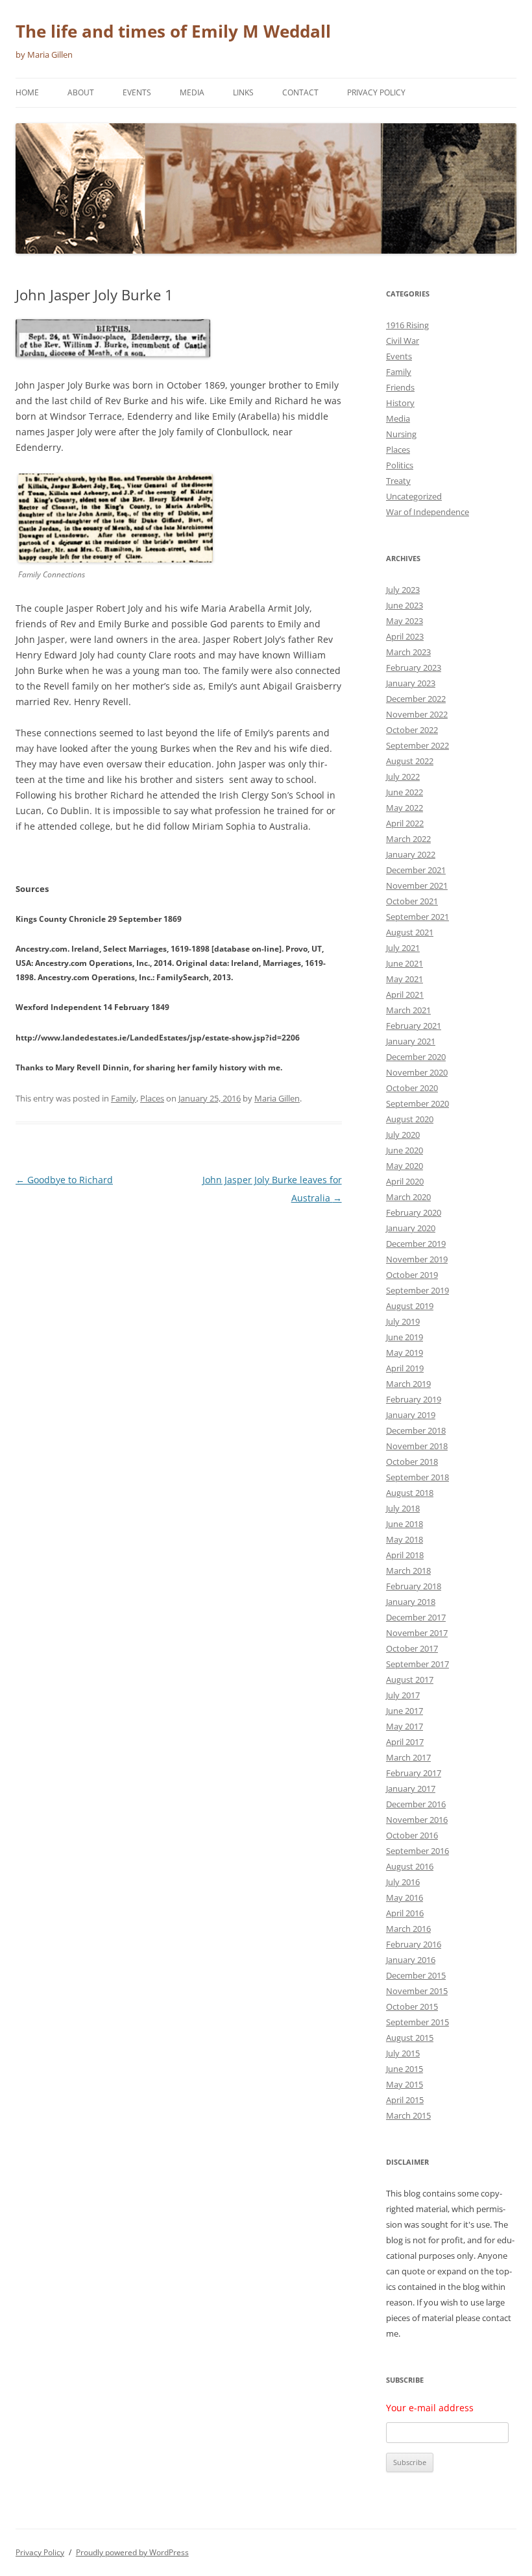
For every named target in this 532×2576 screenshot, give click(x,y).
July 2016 (403, 1882)
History (400, 403)
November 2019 (417, 1259)
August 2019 (410, 1306)
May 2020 (405, 1166)
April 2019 (405, 1368)
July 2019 (403, 1321)
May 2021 (405, 979)
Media (192, 92)
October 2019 (412, 1275)
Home (27, 92)
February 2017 (414, 1773)
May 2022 (405, 808)
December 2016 (416, 1804)
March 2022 (408, 839)
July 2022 (403, 776)
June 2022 (405, 792)
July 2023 (403, 590)
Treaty (398, 481)
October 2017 (412, 1648)
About (81, 92)
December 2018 (416, 1430)
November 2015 (417, 1991)
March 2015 (408, 2115)
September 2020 (417, 1103)
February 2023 (414, 668)
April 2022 (405, 823)
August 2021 (410, 932)
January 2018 (411, 1602)
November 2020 (417, 1072)
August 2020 (410, 1119)
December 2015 (416, 1975)
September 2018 (417, 1477)
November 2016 (417, 1820)
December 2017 (416, 1617)
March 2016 (408, 1929)
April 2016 (405, 1913)
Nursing (401, 434)
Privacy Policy (376, 92)
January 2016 (411, 1960)
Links (243, 92)
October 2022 (412, 730)
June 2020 (405, 1150)
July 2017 (403, 1695)
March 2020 (408, 1197)
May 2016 (405, 1897)
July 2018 (403, 1508)
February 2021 (414, 1026)
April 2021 (405, 994)
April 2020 (405, 1181)
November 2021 (417, 885)
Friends (400, 387)
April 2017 (405, 1742)
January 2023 (411, 683)
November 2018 (417, 1446)
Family (124, 1098)
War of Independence (428, 512)
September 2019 (417, 1290)
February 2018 (414, 1586)
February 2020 (414, 1212)
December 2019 (416, 1244)
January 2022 (411, 854)
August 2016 (410, 1866)
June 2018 (405, 1524)
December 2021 (416, 870)
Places (152, 1098)
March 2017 (408, 1757)
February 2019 (414, 1399)
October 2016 (412, 1835)
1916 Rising (407, 325)
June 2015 (405, 2069)
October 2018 (412, 1462)
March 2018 (408, 1571)
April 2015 (405, 2100)
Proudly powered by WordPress (132, 2552)
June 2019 (405, 1337)
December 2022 (416, 699)
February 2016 (414, 1944)
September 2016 (417, 1851)
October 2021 (412, 901)
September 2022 (417, 745)
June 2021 (405, 963)
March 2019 (408, 1384)
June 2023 (405, 605)
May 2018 (405, 1539)
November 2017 (417, 1633)
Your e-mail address (430, 2408)
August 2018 (410, 1493)
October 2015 (412, 2006)
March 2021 (408, 1010)
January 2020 (411, 1228)
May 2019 (405, 1353)
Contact (300, 92)
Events (137, 92)
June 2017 (405, 1711)
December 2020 (416, 1057)
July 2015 (403, 2053)
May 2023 (405, 621)
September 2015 (417, 2022)
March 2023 (408, 652)
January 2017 (411, 1788)
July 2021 (403, 948)
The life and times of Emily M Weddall (173, 31)
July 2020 (403, 1135)
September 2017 (417, 1664)
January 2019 (411, 1415)
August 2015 (410, 2038)
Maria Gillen (277, 1098)
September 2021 (417, 917)
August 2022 (410, 761)
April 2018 (405, 1555)
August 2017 (410, 1679)
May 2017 (405, 1726)
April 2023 (405, 636)
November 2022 (417, 714)
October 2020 (412, 1088)
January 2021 (411, 1041)
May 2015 (405, 2084)
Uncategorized (414, 496)
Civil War (403, 341)
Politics (400, 465)
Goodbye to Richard (64, 1180)
